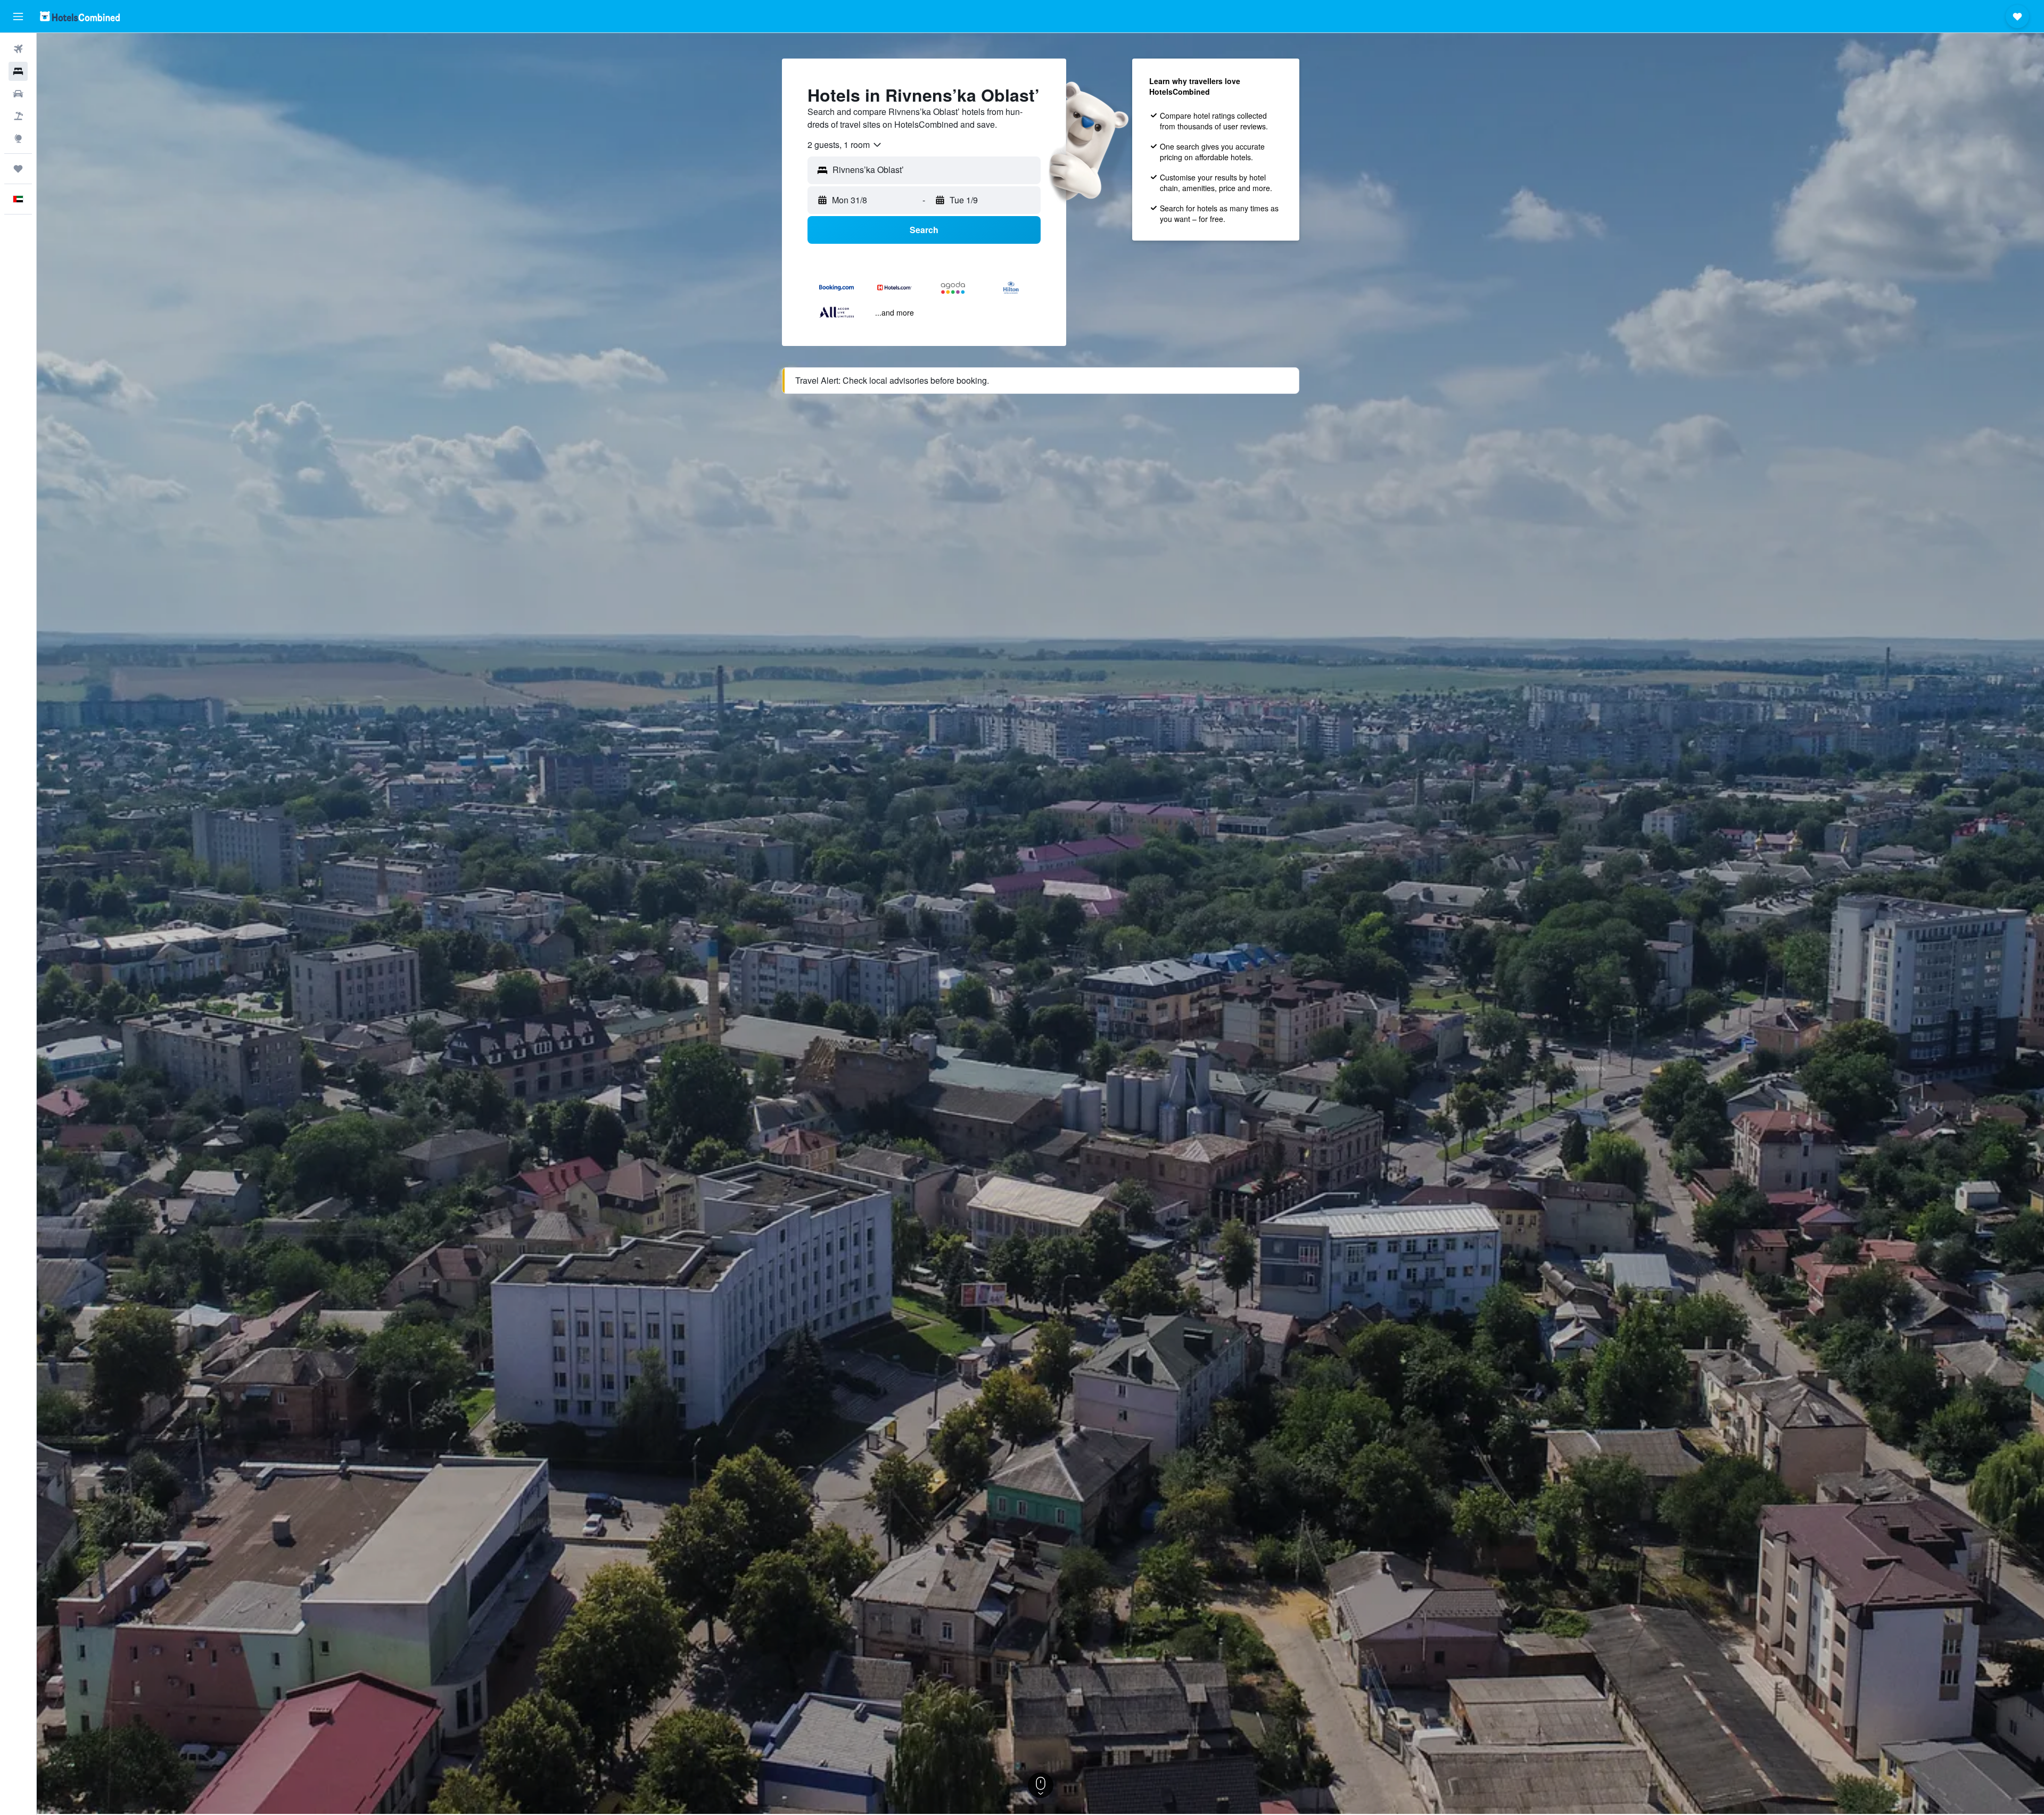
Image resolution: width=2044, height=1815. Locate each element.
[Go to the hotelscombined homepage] (80, 16)
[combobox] (845, 145)
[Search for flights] (18, 49)
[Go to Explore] (18, 138)
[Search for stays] (18, 71)
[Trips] (18, 169)
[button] (18, 16)
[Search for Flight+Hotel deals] (18, 116)
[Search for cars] (18, 94)
